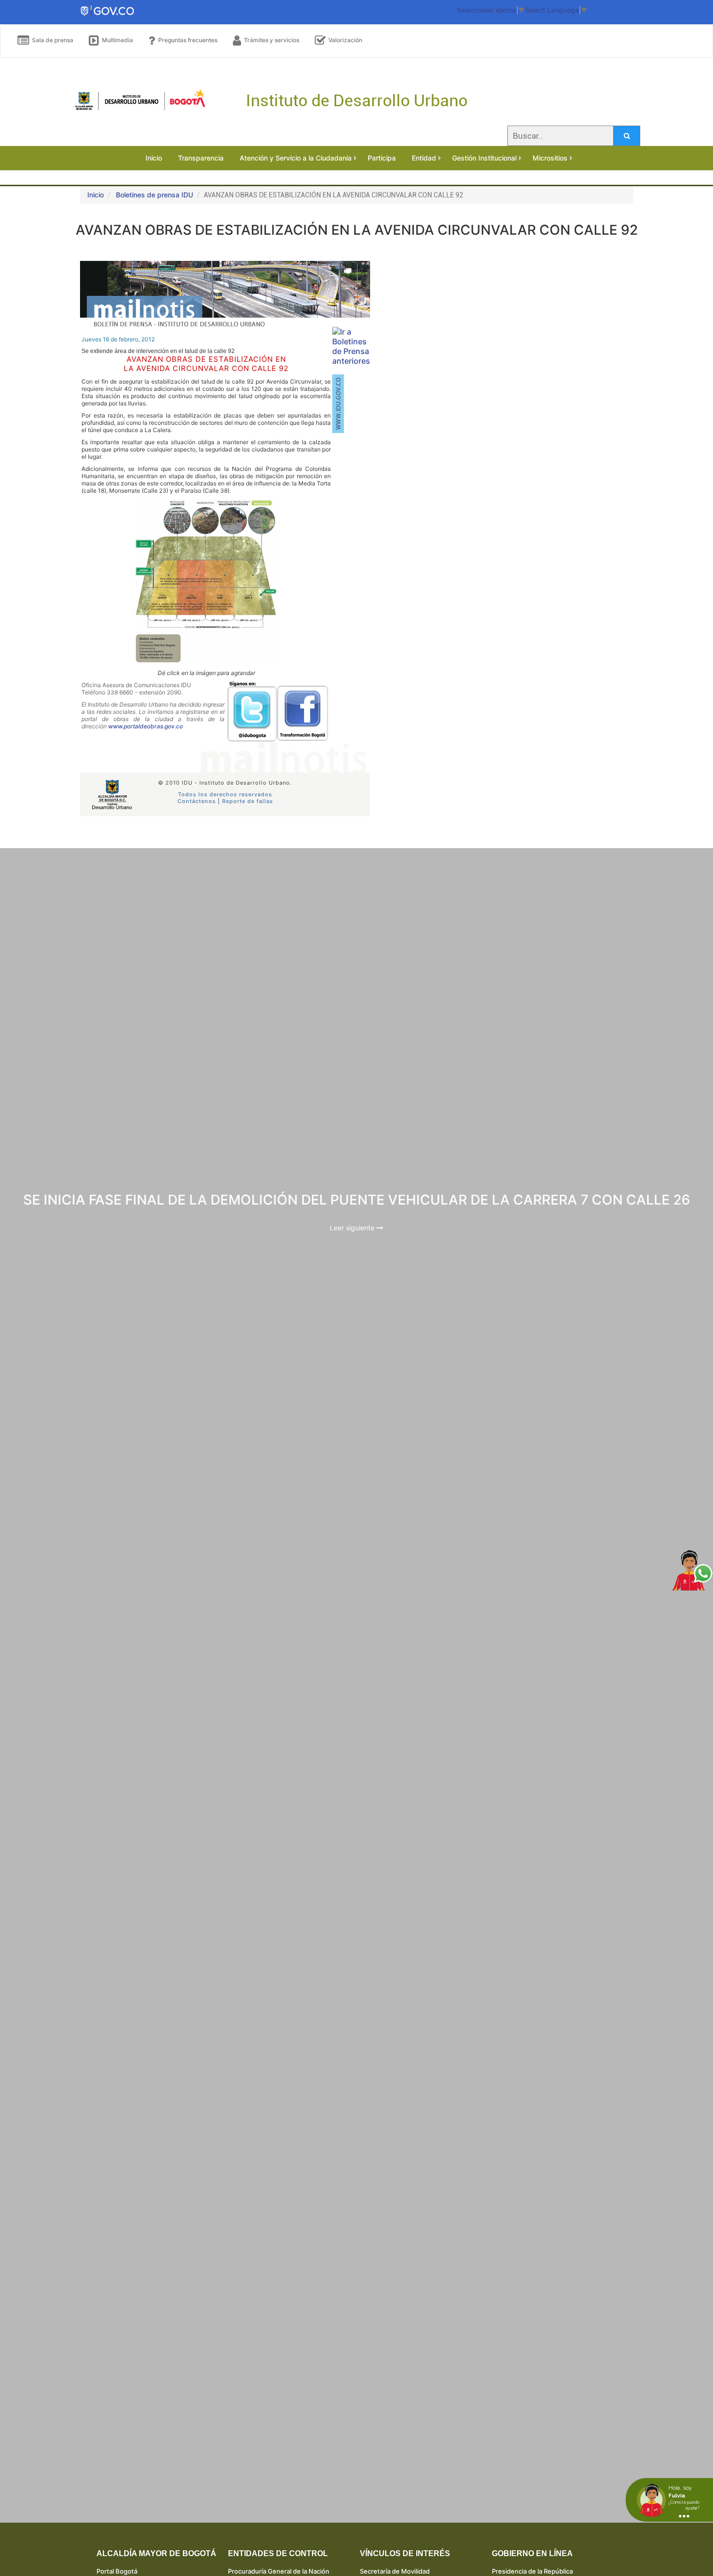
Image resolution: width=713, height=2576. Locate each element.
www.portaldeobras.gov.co (146, 726)
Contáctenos (197, 801)
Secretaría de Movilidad (395, 2571)
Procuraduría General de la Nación (279, 2571)
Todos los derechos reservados (225, 794)
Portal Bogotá (117, 2571)
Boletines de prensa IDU (154, 195)
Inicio (96, 195)
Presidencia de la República (532, 2571)
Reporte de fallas (248, 801)
